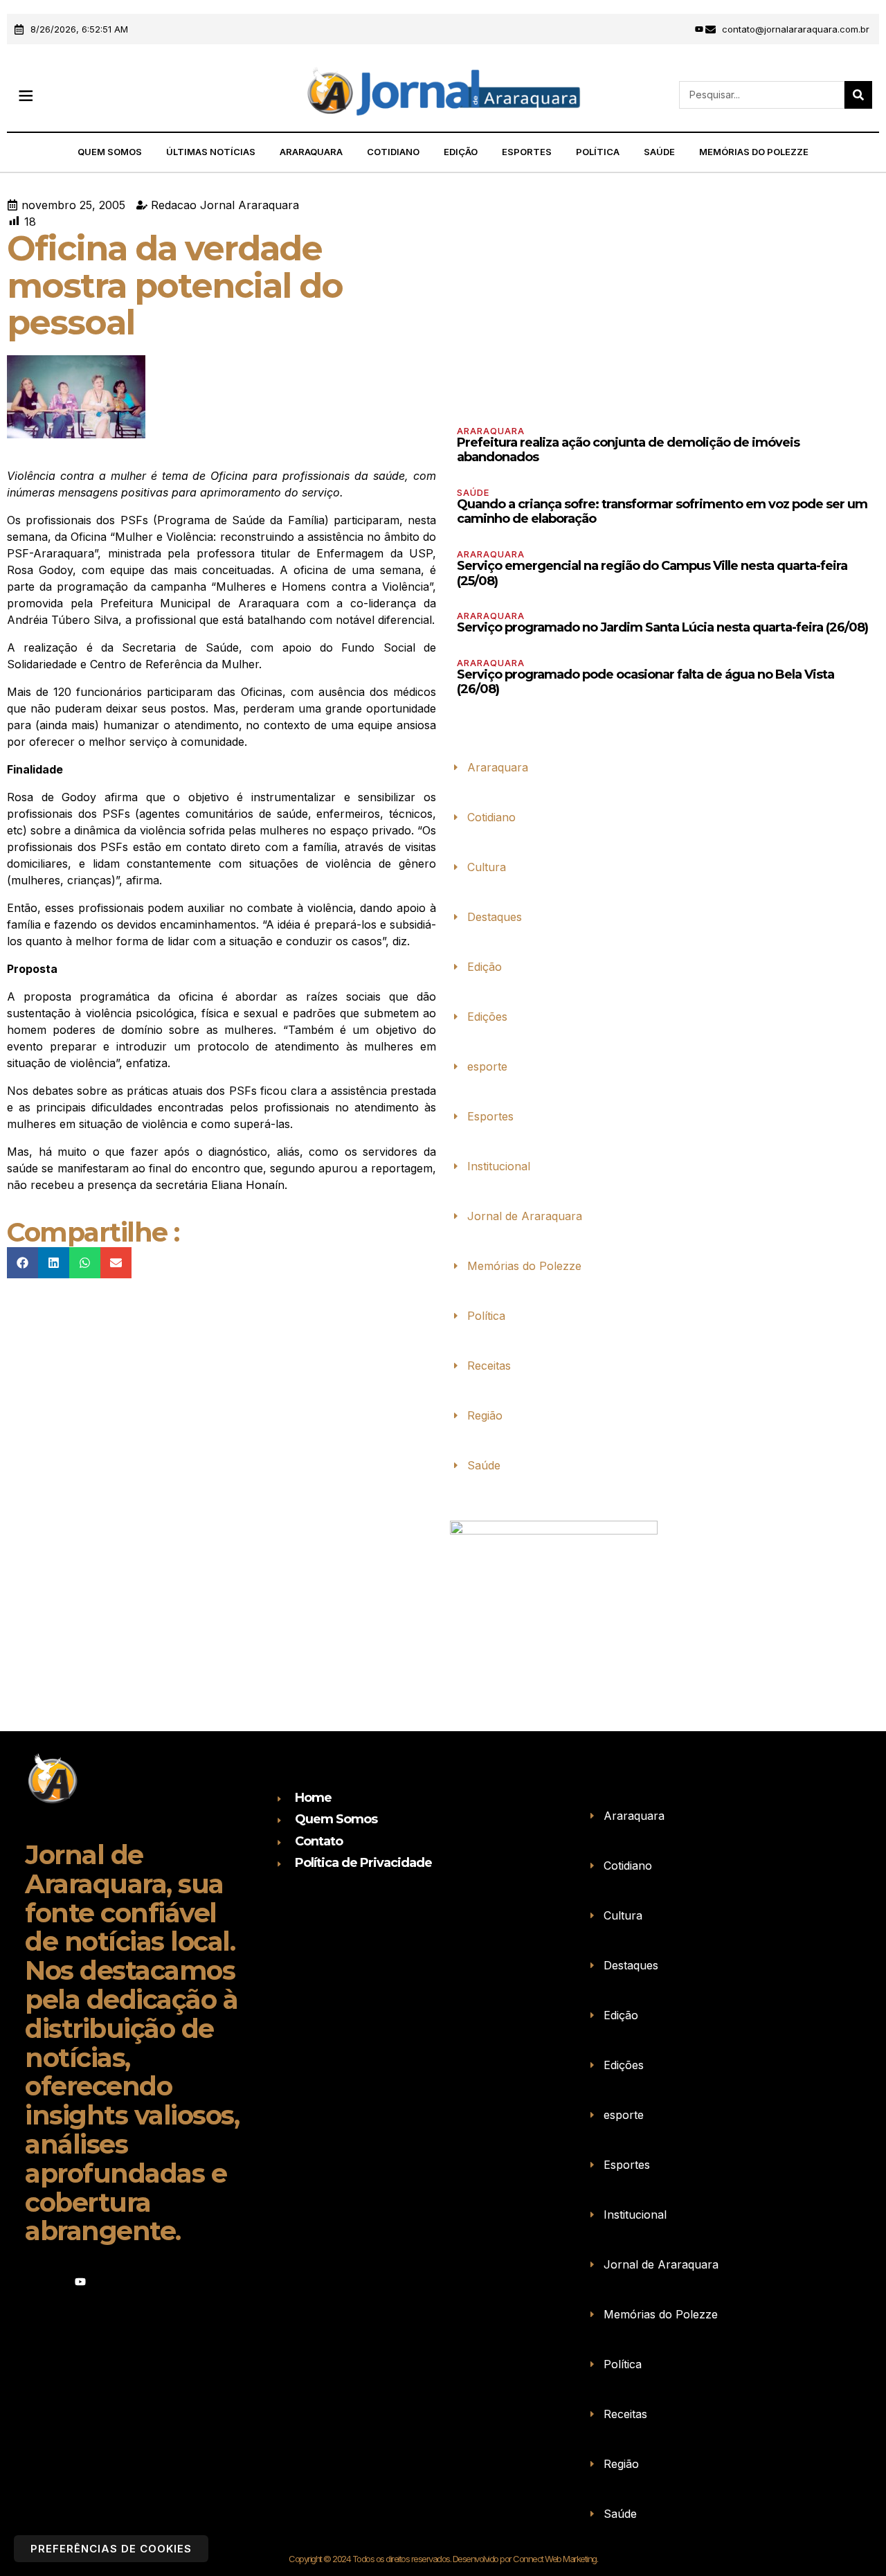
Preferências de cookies (111, 2549)
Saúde (659, 152)
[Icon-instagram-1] (680, 29)
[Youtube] (699, 29)
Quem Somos (110, 152)
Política (598, 152)
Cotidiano (393, 152)
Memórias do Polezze (754, 152)
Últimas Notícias (211, 152)
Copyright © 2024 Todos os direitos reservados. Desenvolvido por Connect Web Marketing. (443, 2559)
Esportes (527, 152)
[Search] (858, 95)
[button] (25, 95)
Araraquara (311, 152)
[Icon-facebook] (662, 29)
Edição (461, 152)
